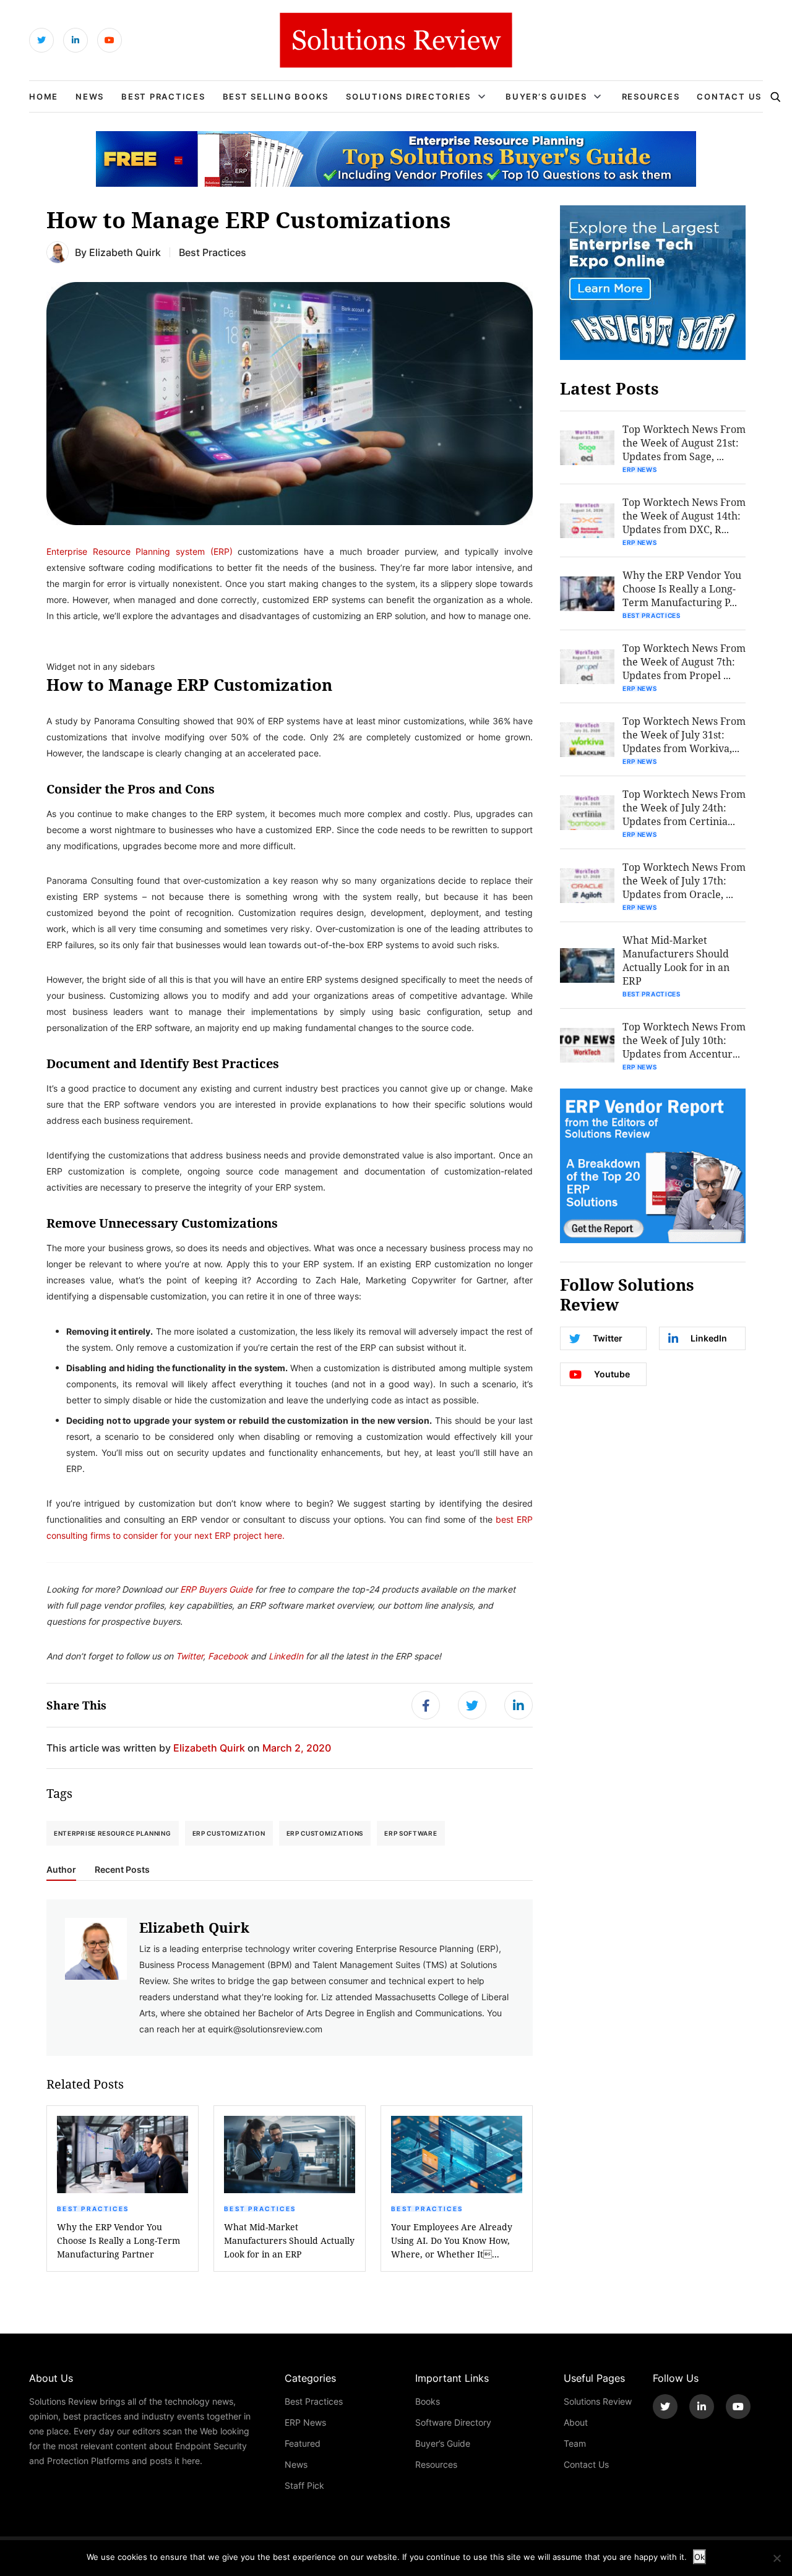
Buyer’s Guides (546, 96)
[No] (777, 2558)
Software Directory (453, 2422)
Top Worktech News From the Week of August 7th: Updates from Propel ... (684, 661)
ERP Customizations (325, 1833)
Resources (651, 96)
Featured (303, 2443)
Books (428, 2401)
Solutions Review (598, 2401)
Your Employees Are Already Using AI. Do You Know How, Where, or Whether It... (452, 2240)
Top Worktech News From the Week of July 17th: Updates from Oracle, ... (684, 880)
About (576, 2422)
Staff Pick (304, 2485)
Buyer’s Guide (443, 2443)
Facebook (229, 1656)
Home (44, 96)
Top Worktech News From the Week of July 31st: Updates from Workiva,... (684, 734)
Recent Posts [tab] (122, 1870)
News (90, 96)
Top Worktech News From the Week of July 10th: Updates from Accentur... (684, 1040)
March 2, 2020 (297, 1748)
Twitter (189, 1656)
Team (575, 2443)
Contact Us (729, 96)
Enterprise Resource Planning (113, 1833)
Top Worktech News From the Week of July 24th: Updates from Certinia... (684, 807)
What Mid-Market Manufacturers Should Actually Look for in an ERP (289, 2240)
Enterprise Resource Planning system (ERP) (140, 551)
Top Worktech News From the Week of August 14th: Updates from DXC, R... (684, 516)
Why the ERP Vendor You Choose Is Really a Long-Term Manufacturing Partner (118, 2240)
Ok (699, 2557)
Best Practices (163, 96)
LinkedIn (286, 1656)
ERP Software (411, 1833)
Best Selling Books (276, 96)
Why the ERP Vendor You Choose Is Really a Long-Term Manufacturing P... (682, 588)
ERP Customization (229, 1833)
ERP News (640, 469)
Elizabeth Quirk (125, 252)
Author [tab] (61, 1870)
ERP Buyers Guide (216, 1589)
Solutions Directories (408, 96)
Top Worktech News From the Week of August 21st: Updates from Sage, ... (684, 443)
